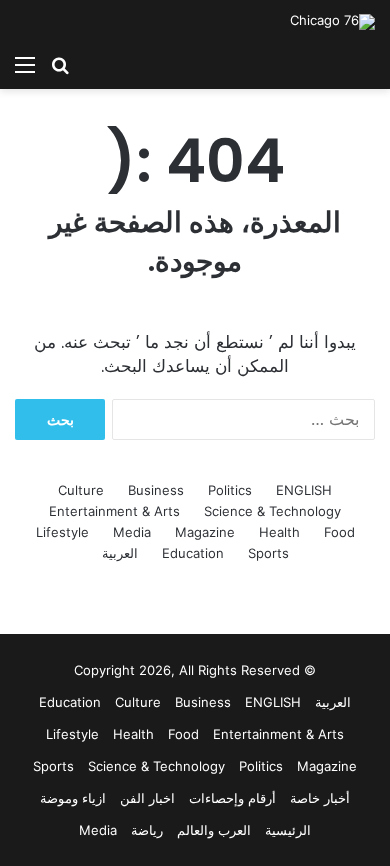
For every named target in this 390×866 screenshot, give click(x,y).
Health (279, 532)
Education (193, 553)
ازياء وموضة (73, 798)
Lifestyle (62, 532)
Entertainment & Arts (114, 511)
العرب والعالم (214, 830)
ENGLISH (304, 490)
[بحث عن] (60, 64)
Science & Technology (272, 511)
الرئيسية (288, 830)
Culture (81, 490)
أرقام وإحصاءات (232, 798)
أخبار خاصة (320, 798)
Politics (230, 490)
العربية (120, 553)
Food (339, 532)
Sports (268, 553)
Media (132, 532)
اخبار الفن (147, 798)
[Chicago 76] (332, 22)
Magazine (205, 532)
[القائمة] (25, 64)
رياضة (147, 830)
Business (156, 490)
